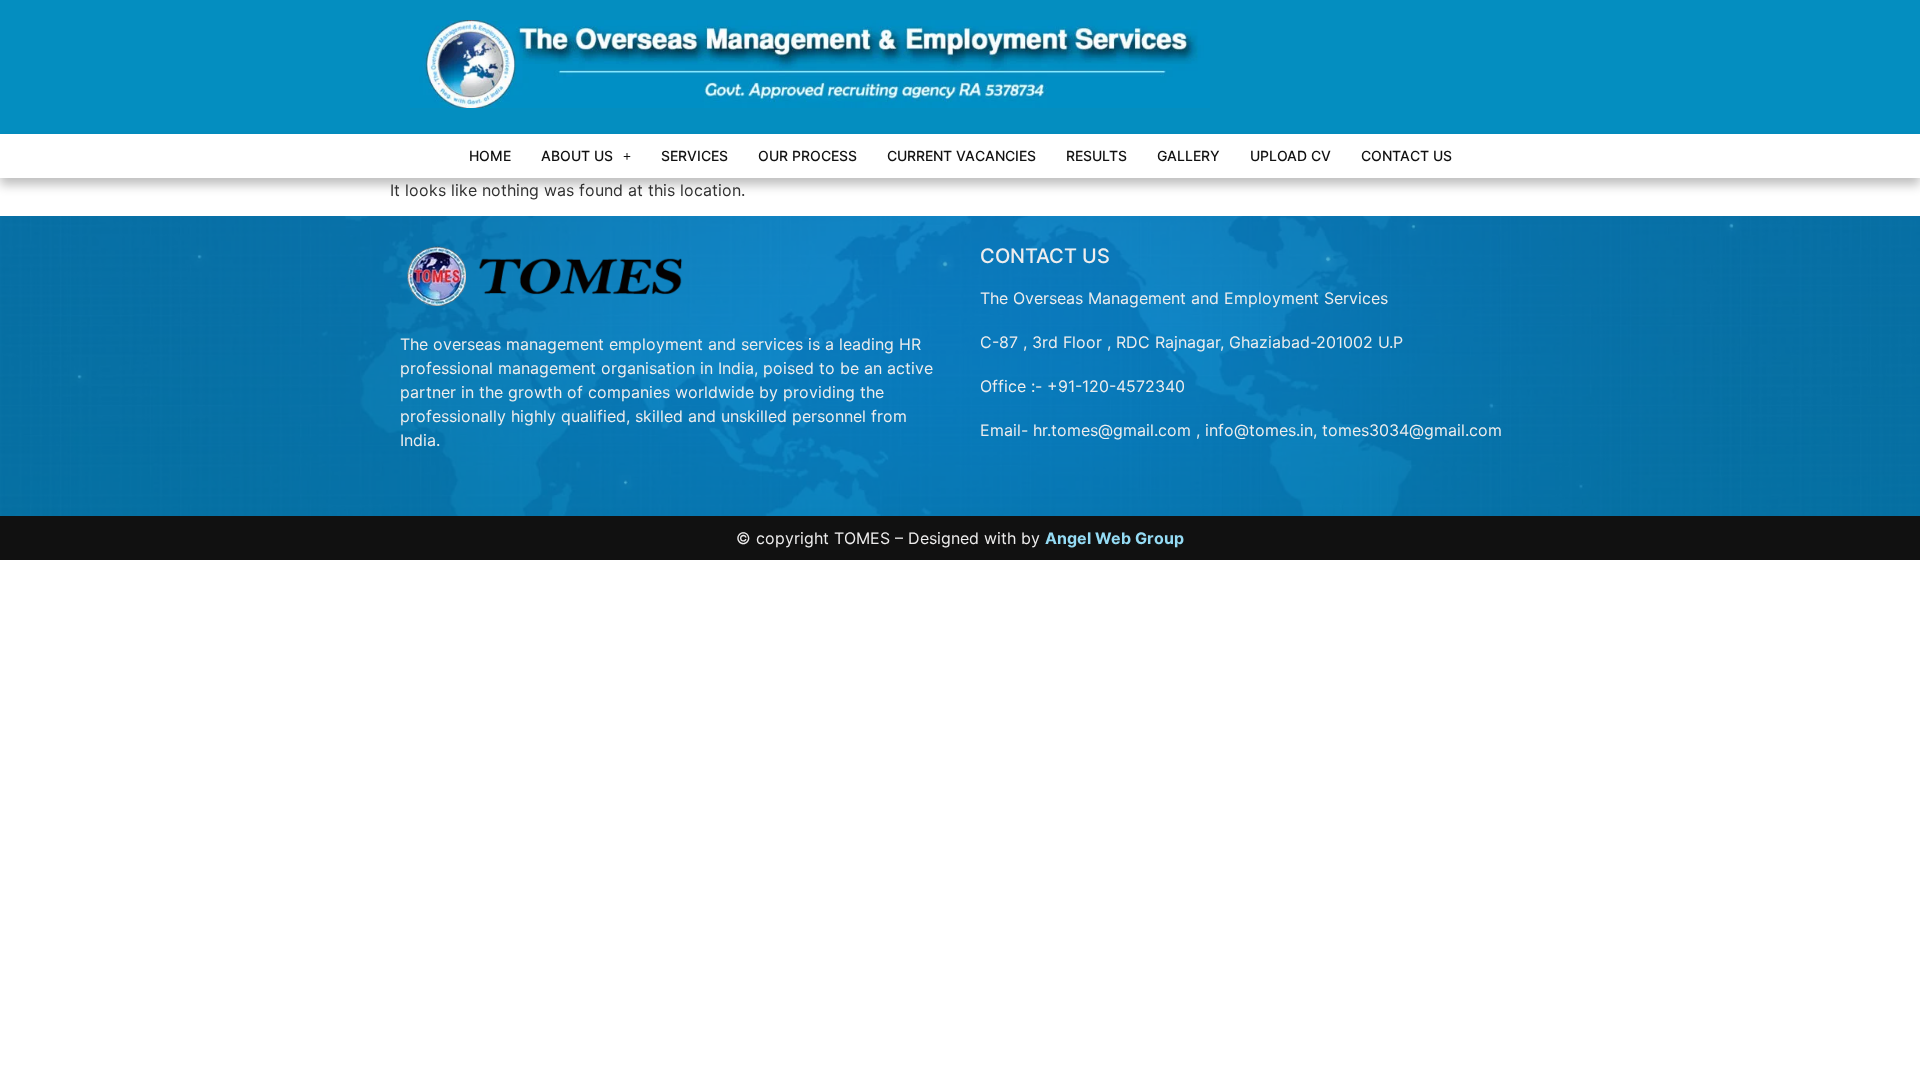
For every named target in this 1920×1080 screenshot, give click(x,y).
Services (694, 155)
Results (1096, 155)
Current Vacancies (961, 155)
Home (490, 155)
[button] (586, 156)
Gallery (1188, 155)
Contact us (1406, 155)
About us (577, 155)
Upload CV (1290, 155)
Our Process (807, 155)
